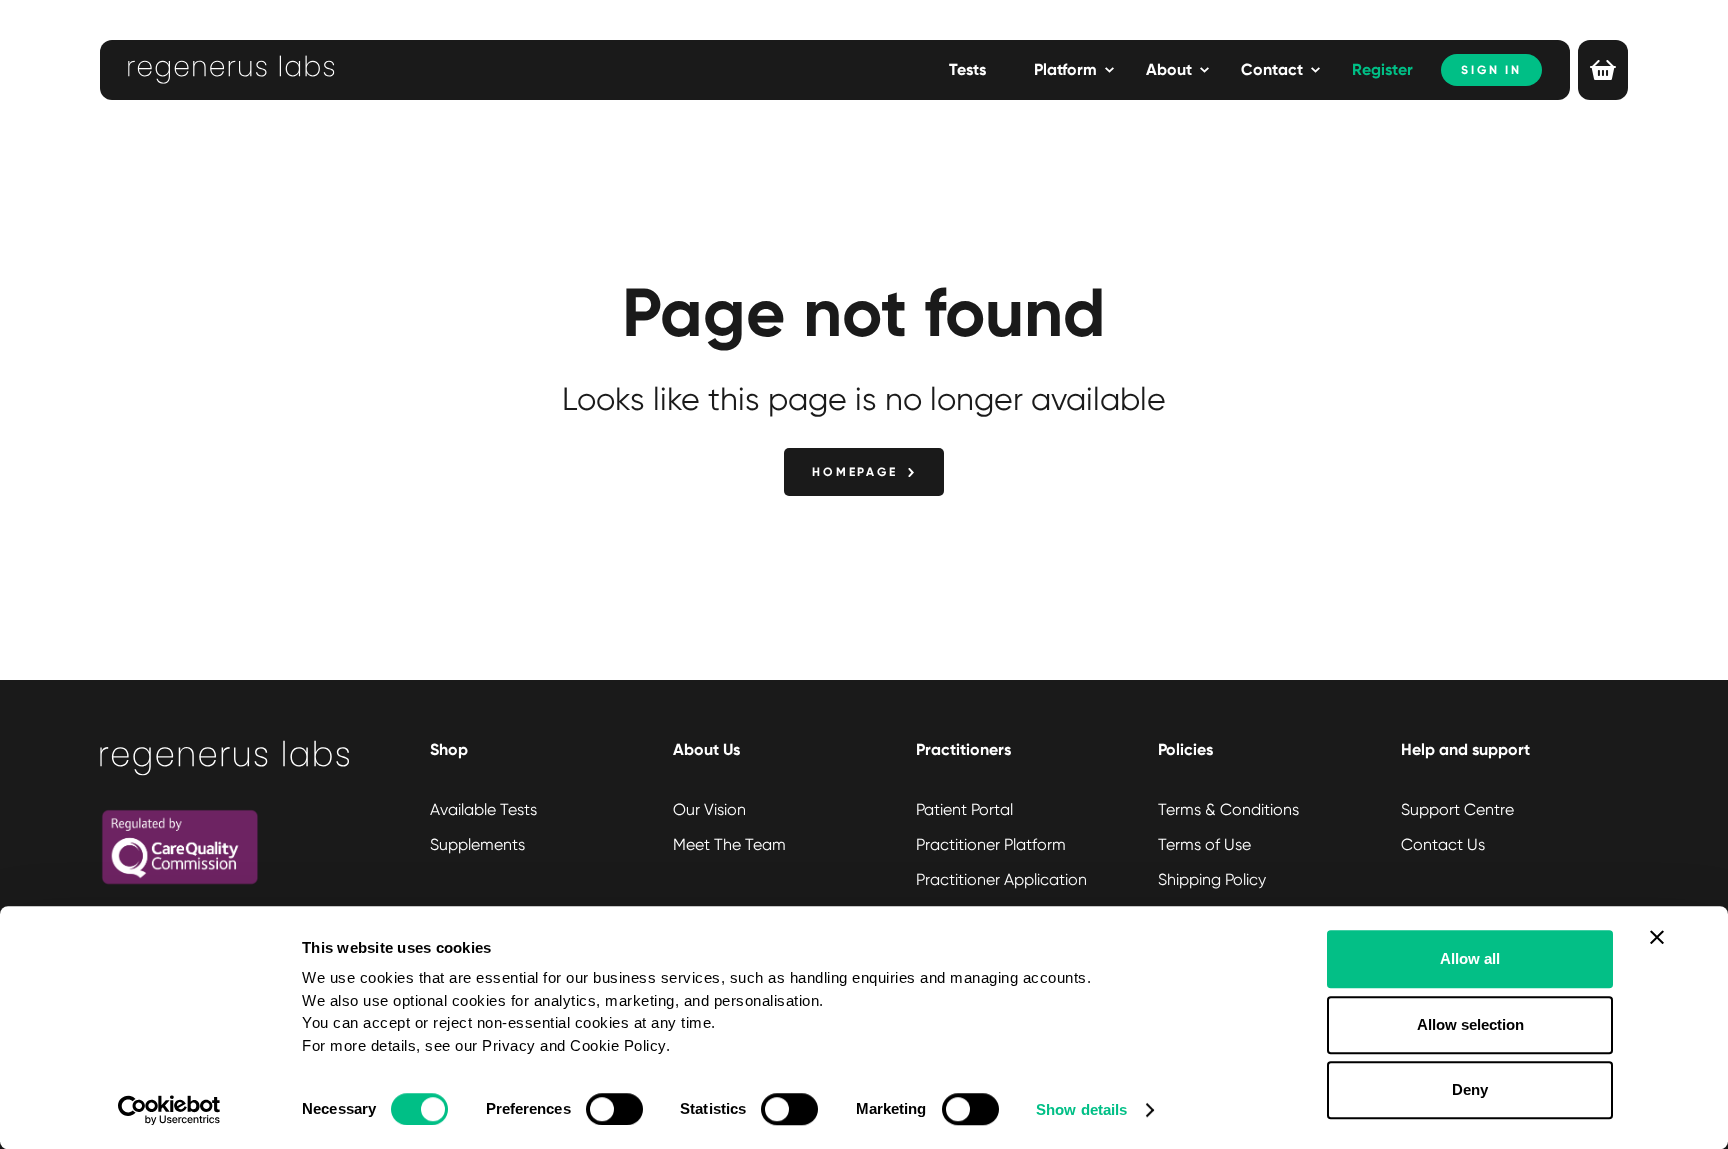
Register (1382, 69)
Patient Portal (964, 809)
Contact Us (1443, 844)
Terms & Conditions (1228, 809)
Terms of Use (1204, 844)
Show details (1081, 1109)
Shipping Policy (1212, 879)
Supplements (477, 844)
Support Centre (1457, 809)
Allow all (1470, 958)
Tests (967, 69)
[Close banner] (1657, 937)
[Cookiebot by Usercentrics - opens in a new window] (169, 1110)
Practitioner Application (1001, 879)
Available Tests (483, 809)
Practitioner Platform (991, 844)
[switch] (614, 1109)
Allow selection (1470, 1024)
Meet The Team (729, 844)
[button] (1074, 70)
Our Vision (709, 809)
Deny (1470, 1089)
